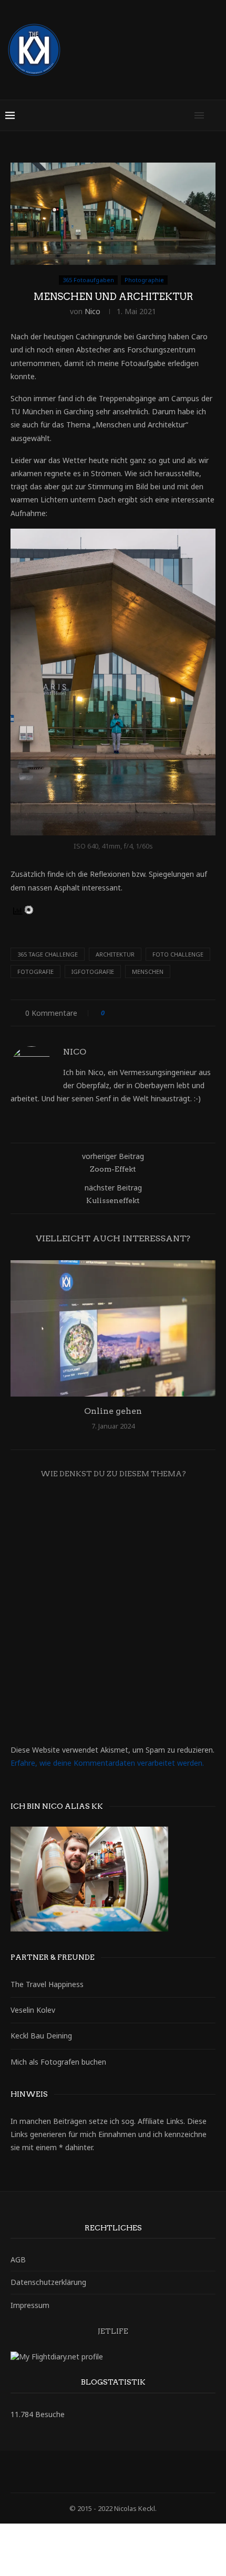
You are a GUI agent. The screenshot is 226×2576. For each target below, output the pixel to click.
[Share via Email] (202, 1013)
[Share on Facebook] (122, 1013)
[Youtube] (147, 2472)
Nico (93, 311)
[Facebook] (79, 2472)
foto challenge (178, 954)
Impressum (30, 2305)
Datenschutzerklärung (48, 2282)
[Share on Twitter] (132, 1013)
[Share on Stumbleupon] (182, 1013)
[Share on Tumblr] (162, 1013)
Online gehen (113, 1411)
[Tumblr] (133, 2472)
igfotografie (93, 972)
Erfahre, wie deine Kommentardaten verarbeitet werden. (107, 1763)
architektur (115, 954)
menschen (148, 972)
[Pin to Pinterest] (142, 1013)
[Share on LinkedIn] (152, 1013)
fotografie (35, 972)
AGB (18, 2260)
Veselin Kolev (33, 2010)
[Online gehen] (113, 1328)
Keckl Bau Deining (41, 2036)
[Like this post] (110, 1013)
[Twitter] (93, 2472)
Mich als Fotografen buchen (58, 2062)
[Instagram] (106, 2472)
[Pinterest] (120, 2472)
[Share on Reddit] (172, 1013)
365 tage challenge (48, 954)
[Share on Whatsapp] (192, 1013)
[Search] (215, 115)
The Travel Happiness (47, 1984)
